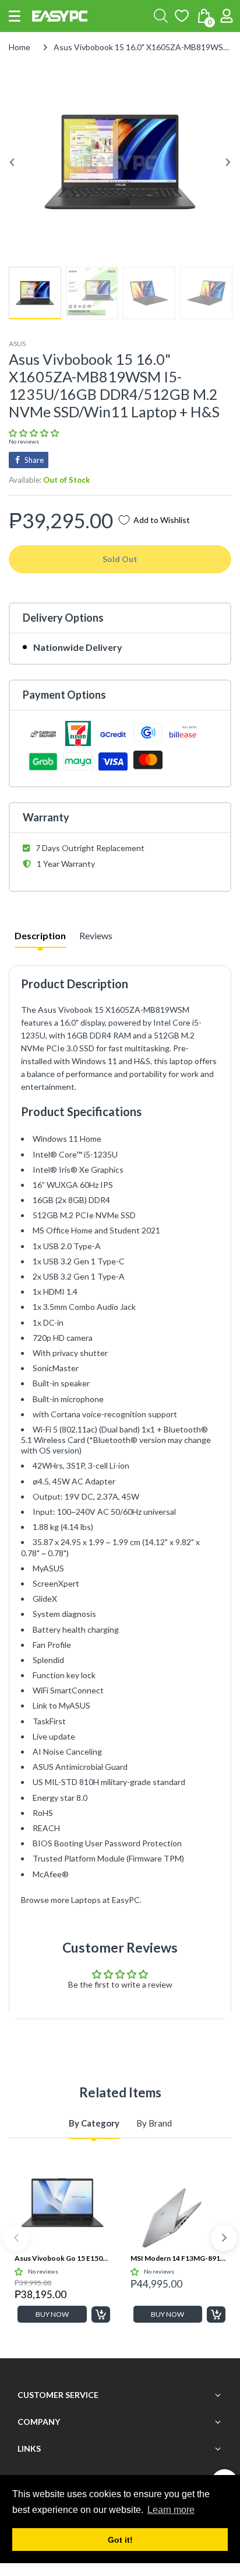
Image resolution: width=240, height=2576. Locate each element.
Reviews (96, 935)
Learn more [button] (171, 2510)
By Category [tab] (94, 2123)
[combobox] (161, 16)
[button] (15, 16)
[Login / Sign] (227, 16)
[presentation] (16, 2238)
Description (40, 935)
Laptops (86, 1900)
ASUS (17, 344)
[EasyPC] (60, 16)
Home (20, 47)
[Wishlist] (182, 16)
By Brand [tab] (154, 2123)
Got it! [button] (120, 2540)
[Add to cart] (101, 2314)
